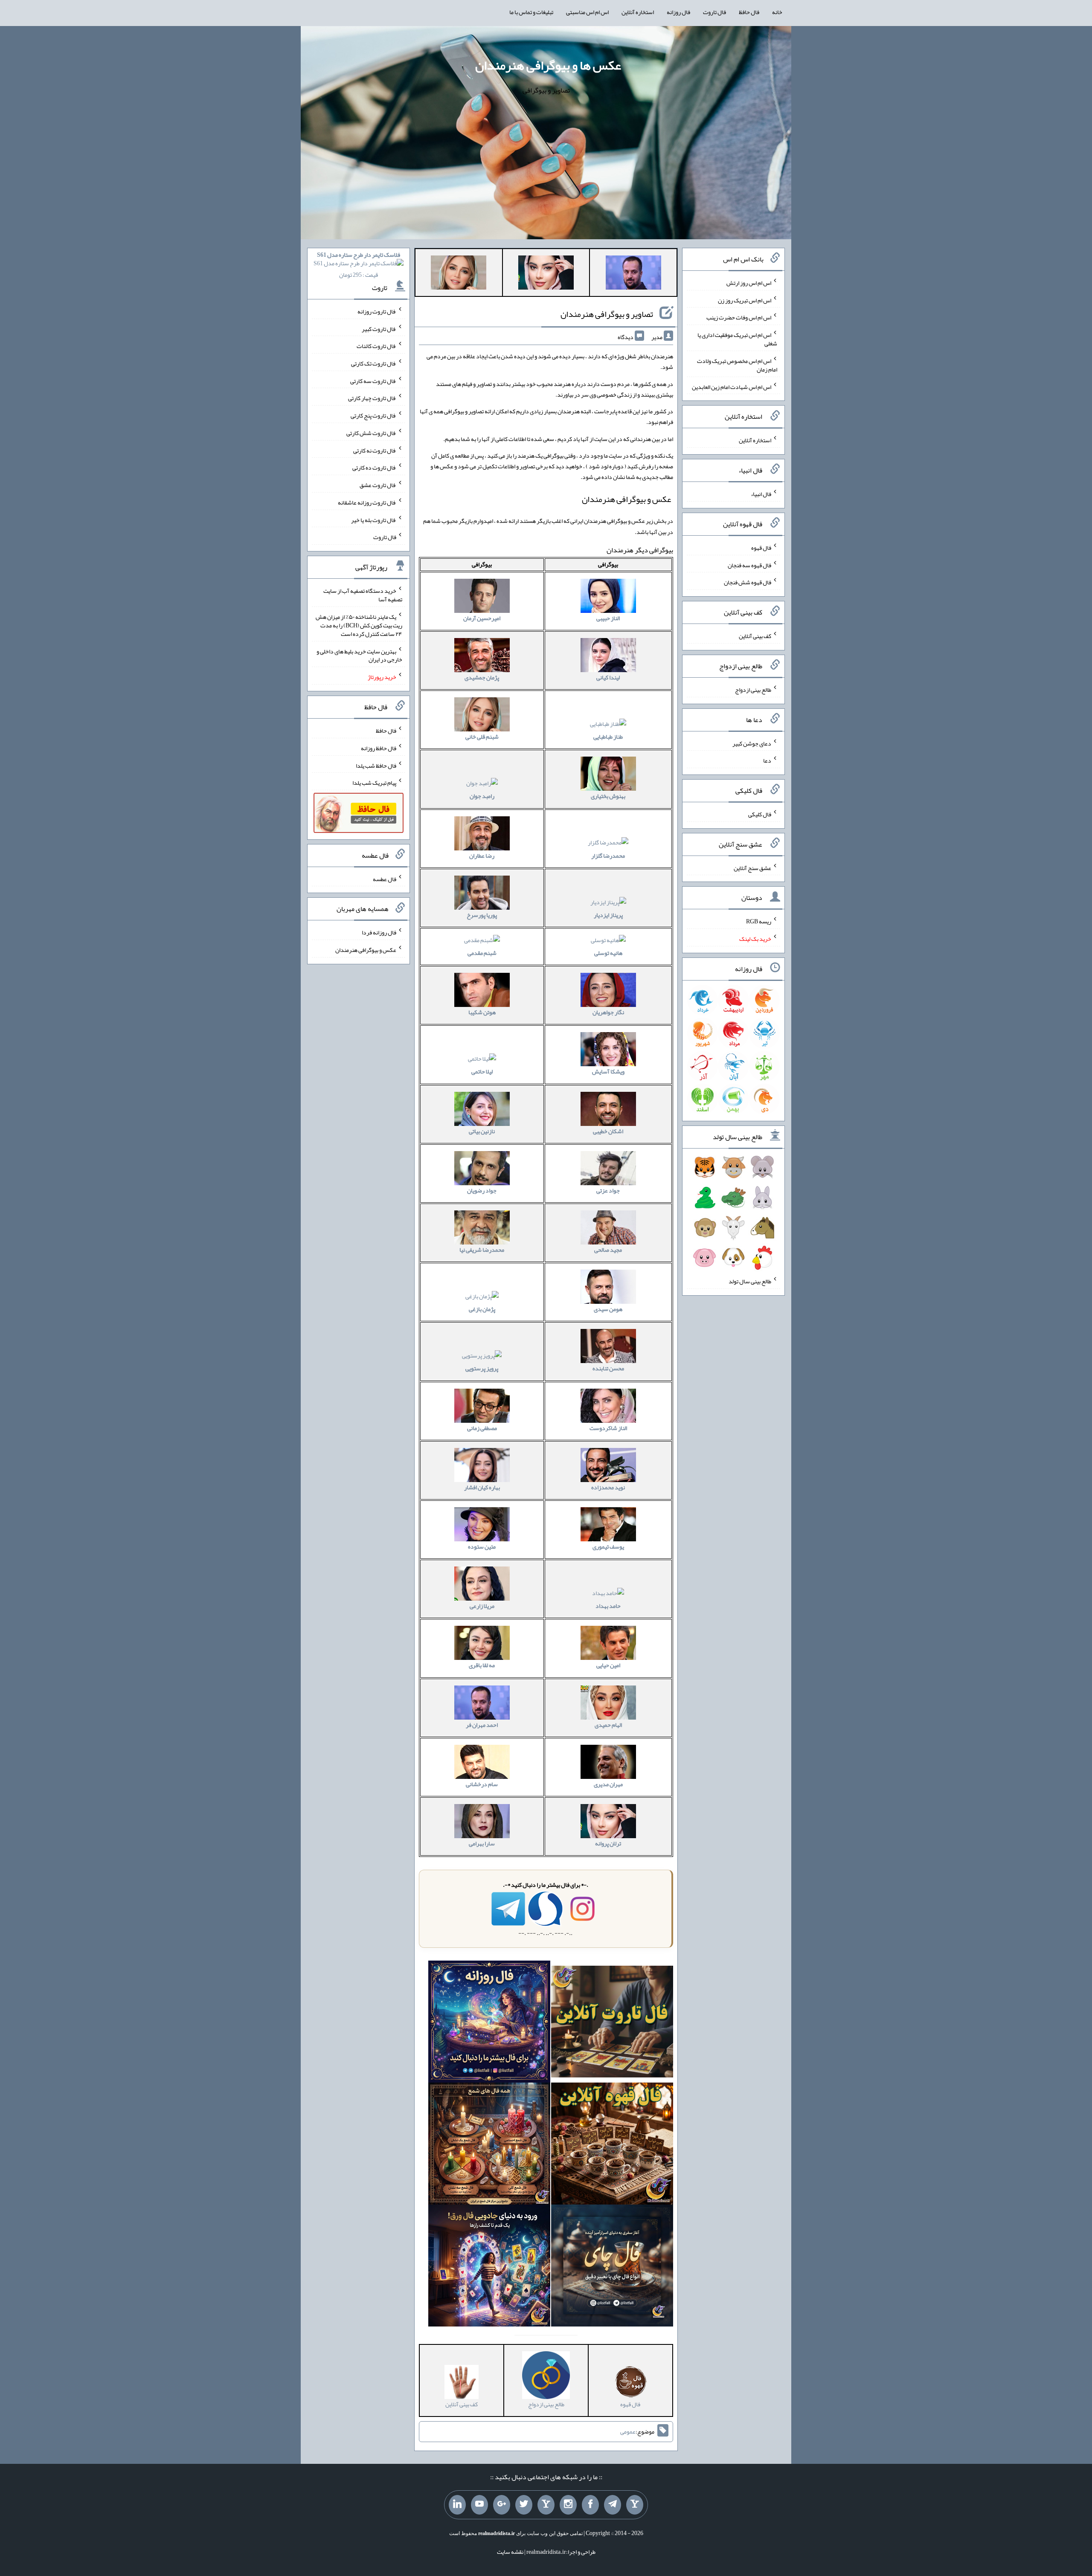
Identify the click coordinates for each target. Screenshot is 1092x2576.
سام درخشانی (482, 1784)
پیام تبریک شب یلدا (374, 783)
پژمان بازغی (482, 1309)
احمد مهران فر (482, 1725)
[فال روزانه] (489, 2024)
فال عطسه (385, 879)
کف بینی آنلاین (755, 636)
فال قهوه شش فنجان (748, 582)
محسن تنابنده (608, 1368)
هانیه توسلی (608, 953)
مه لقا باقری (482, 1665)
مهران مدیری (608, 1784)
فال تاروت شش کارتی (371, 433)
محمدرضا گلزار (608, 856)
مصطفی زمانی (482, 1428)
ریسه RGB (759, 921)
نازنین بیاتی (482, 1131)
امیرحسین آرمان (482, 618)
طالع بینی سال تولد (750, 1281)
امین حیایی (608, 1665)
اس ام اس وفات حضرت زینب (739, 317)
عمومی (628, 2431)
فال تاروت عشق (378, 485)
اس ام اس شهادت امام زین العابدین (732, 386)
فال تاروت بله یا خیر (374, 519)
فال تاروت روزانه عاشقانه (367, 502)
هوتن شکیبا (482, 1012)
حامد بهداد (608, 1606)
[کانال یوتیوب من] (479, 2505)
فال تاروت (714, 12)
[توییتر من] (524, 2505)
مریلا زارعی (482, 1606)
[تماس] (546, 2505)
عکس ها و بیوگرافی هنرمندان (548, 65)
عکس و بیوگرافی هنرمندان (366, 950)
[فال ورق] (489, 2267)
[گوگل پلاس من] (502, 2505)
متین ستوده (482, 1546)
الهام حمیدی (608, 1725)
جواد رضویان (482, 1190)
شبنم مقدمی (482, 953)
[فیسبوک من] (590, 2505)
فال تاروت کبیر (379, 328)
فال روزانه (678, 12)
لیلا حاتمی (482, 1071)
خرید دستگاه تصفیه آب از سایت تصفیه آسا (363, 595)
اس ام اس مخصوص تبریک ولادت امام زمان (737, 365)
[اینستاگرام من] (568, 2505)
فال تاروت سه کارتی (373, 380)
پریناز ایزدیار (608, 915)
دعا (767, 760)
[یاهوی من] (635, 2505)
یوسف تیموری (608, 1546)
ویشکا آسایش (608, 1071)
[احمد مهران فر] (633, 274)
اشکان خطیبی (608, 1131)
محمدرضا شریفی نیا (482, 1250)
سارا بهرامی (482, 1843)
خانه (777, 12)
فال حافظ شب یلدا (376, 765)
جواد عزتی (608, 1190)
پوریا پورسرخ (482, 915)
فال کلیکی (760, 814)
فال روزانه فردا (379, 932)
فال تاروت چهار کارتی (372, 398)
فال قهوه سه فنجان (749, 565)
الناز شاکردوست (608, 1428)
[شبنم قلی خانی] (459, 274)
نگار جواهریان (608, 1012)
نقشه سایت (510, 2552)
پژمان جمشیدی (482, 677)
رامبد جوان (482, 796)
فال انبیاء (761, 494)
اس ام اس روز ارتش (749, 283)
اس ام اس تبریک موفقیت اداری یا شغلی (737, 339)
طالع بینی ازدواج (753, 690)
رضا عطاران (482, 856)
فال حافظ (749, 12)
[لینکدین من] (457, 2505)
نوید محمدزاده (608, 1487)
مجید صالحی (608, 1250)
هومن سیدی (608, 1309)
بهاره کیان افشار (482, 1487)
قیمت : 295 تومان (359, 265)
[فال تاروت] (612, 2024)
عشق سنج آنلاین (752, 867)
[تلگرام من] (613, 2505)
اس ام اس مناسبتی (587, 12)
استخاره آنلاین (638, 12)
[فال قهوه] (612, 2146)
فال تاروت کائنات (376, 346)
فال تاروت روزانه (377, 311)
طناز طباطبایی (608, 737)
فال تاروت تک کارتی (374, 363)
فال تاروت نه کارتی (375, 450)
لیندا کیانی (608, 677)
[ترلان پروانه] (546, 274)
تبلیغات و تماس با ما (531, 12)
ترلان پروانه (608, 1843)
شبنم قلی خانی (482, 737)
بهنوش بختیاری (608, 796)
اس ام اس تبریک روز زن (745, 300)
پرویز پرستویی (482, 1368)
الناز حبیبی (608, 618)
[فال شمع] (489, 2146)
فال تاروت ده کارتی (374, 467)
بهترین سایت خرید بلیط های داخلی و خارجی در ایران (359, 655)
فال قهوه (761, 548)
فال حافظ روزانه (379, 748)
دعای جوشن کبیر (752, 743)
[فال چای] (612, 2267)
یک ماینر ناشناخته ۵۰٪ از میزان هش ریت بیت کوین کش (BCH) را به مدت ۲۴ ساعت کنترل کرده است (359, 625)
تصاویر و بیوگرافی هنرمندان (607, 314)
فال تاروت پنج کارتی (373, 415)
